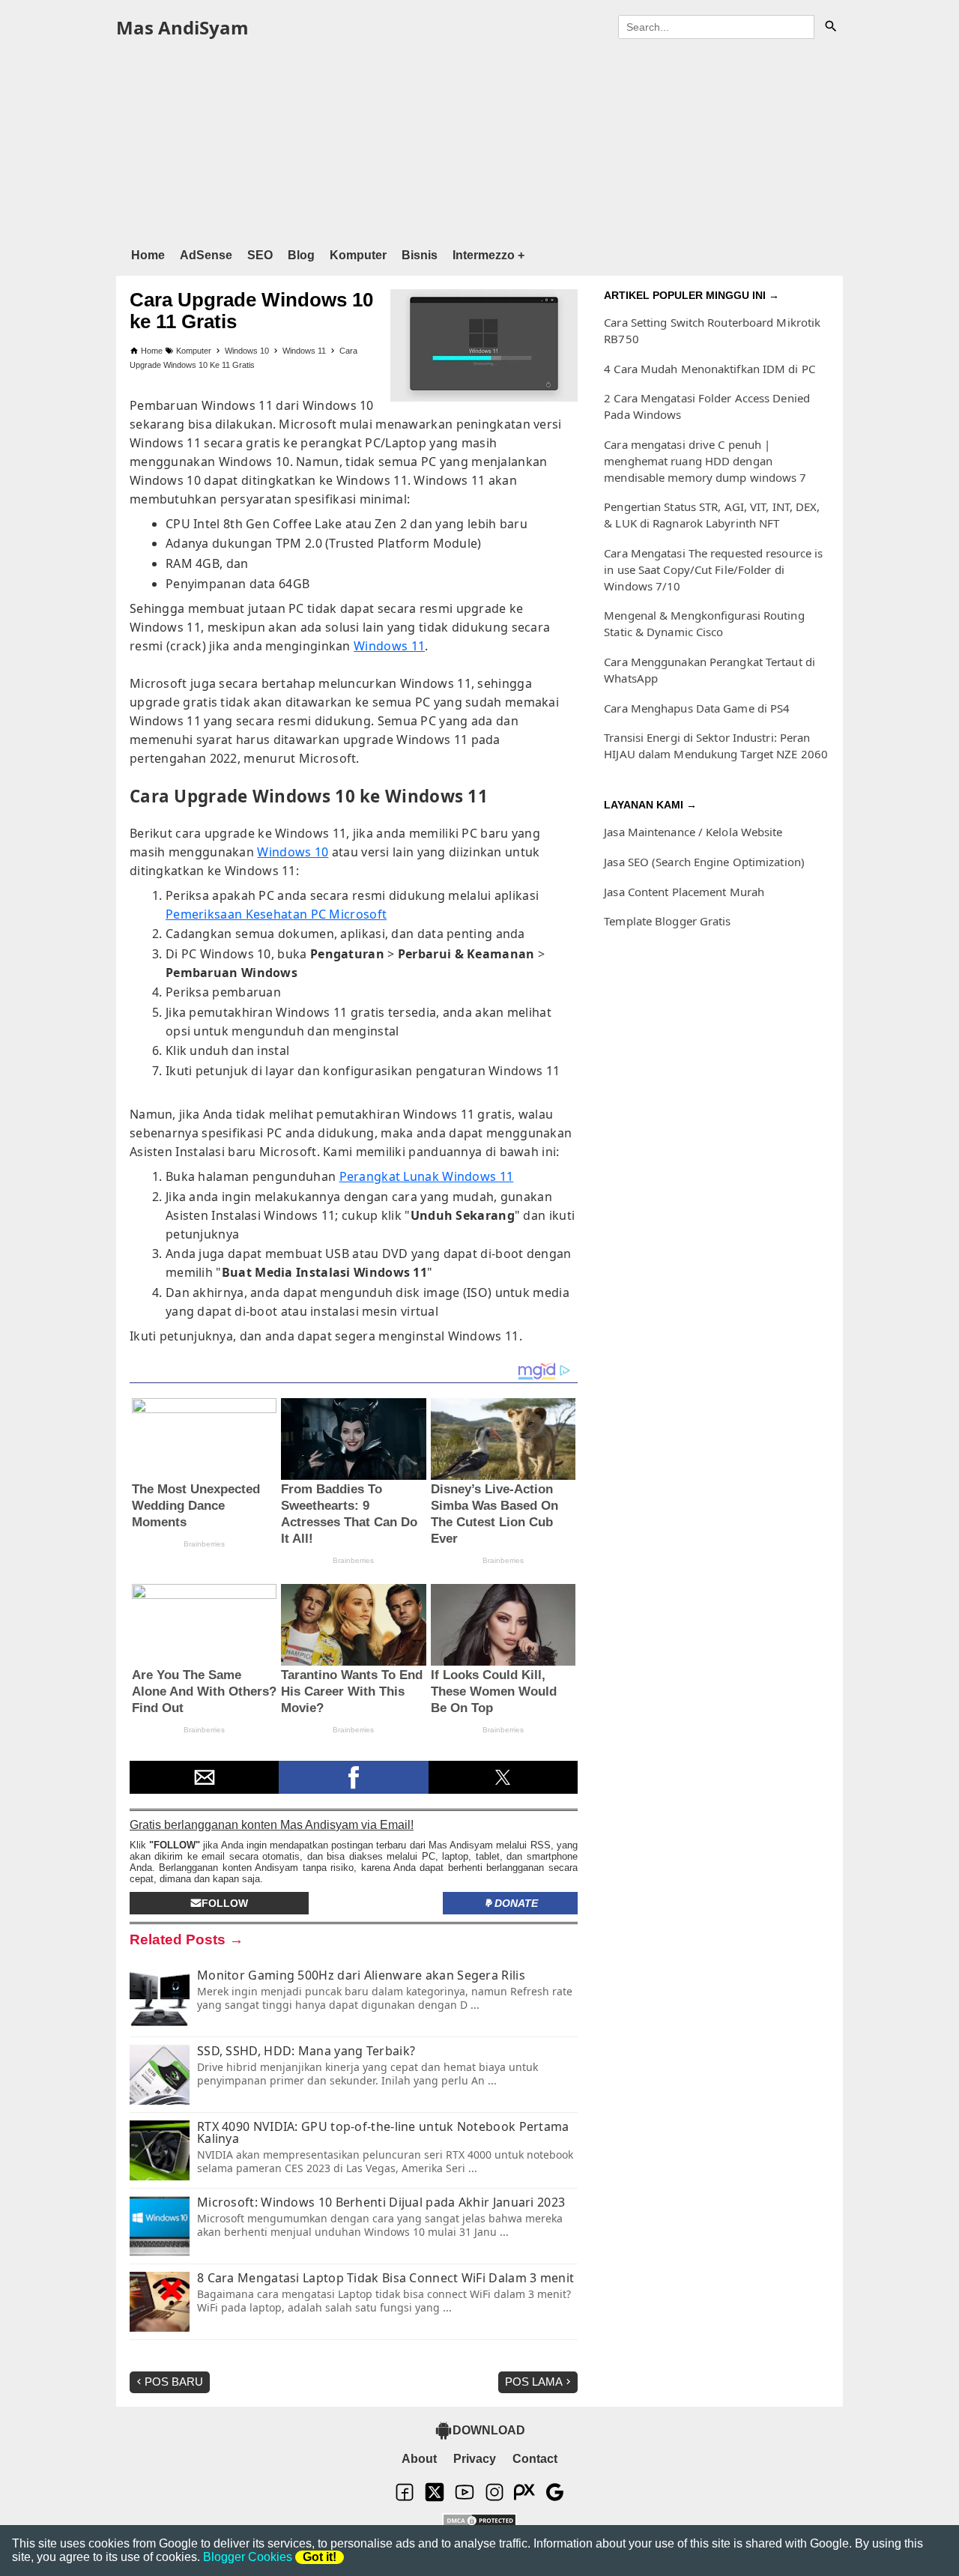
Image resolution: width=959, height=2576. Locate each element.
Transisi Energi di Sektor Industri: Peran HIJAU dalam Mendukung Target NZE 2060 (716, 746)
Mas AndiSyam (182, 27)
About (419, 2459)
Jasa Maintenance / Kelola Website (693, 832)
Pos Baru (174, 2382)
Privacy (475, 2459)
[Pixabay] (524, 2498)
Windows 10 (293, 852)
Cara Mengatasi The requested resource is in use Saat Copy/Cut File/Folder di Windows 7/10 (713, 569)
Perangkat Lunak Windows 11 (427, 1176)
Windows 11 (389, 646)
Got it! (320, 2557)
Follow (225, 1903)
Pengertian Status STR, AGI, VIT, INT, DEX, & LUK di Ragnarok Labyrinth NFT (712, 515)
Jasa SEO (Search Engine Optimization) (704, 862)
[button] (204, 1777)
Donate (516, 1903)
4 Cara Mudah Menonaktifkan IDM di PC (710, 369)
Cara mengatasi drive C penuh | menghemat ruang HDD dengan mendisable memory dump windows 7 (705, 461)
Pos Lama (534, 2382)
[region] (479, 141)
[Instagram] (494, 2498)
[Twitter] (435, 2498)
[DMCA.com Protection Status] (479, 2522)
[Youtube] (465, 2498)
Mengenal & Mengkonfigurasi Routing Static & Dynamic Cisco (704, 623)
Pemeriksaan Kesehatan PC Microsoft (276, 914)
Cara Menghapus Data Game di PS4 (697, 708)
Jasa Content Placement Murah (684, 892)
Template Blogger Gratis (667, 921)
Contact (535, 2459)
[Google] (554, 2498)
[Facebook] (405, 2498)
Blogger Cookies (248, 2557)
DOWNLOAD (489, 2430)
